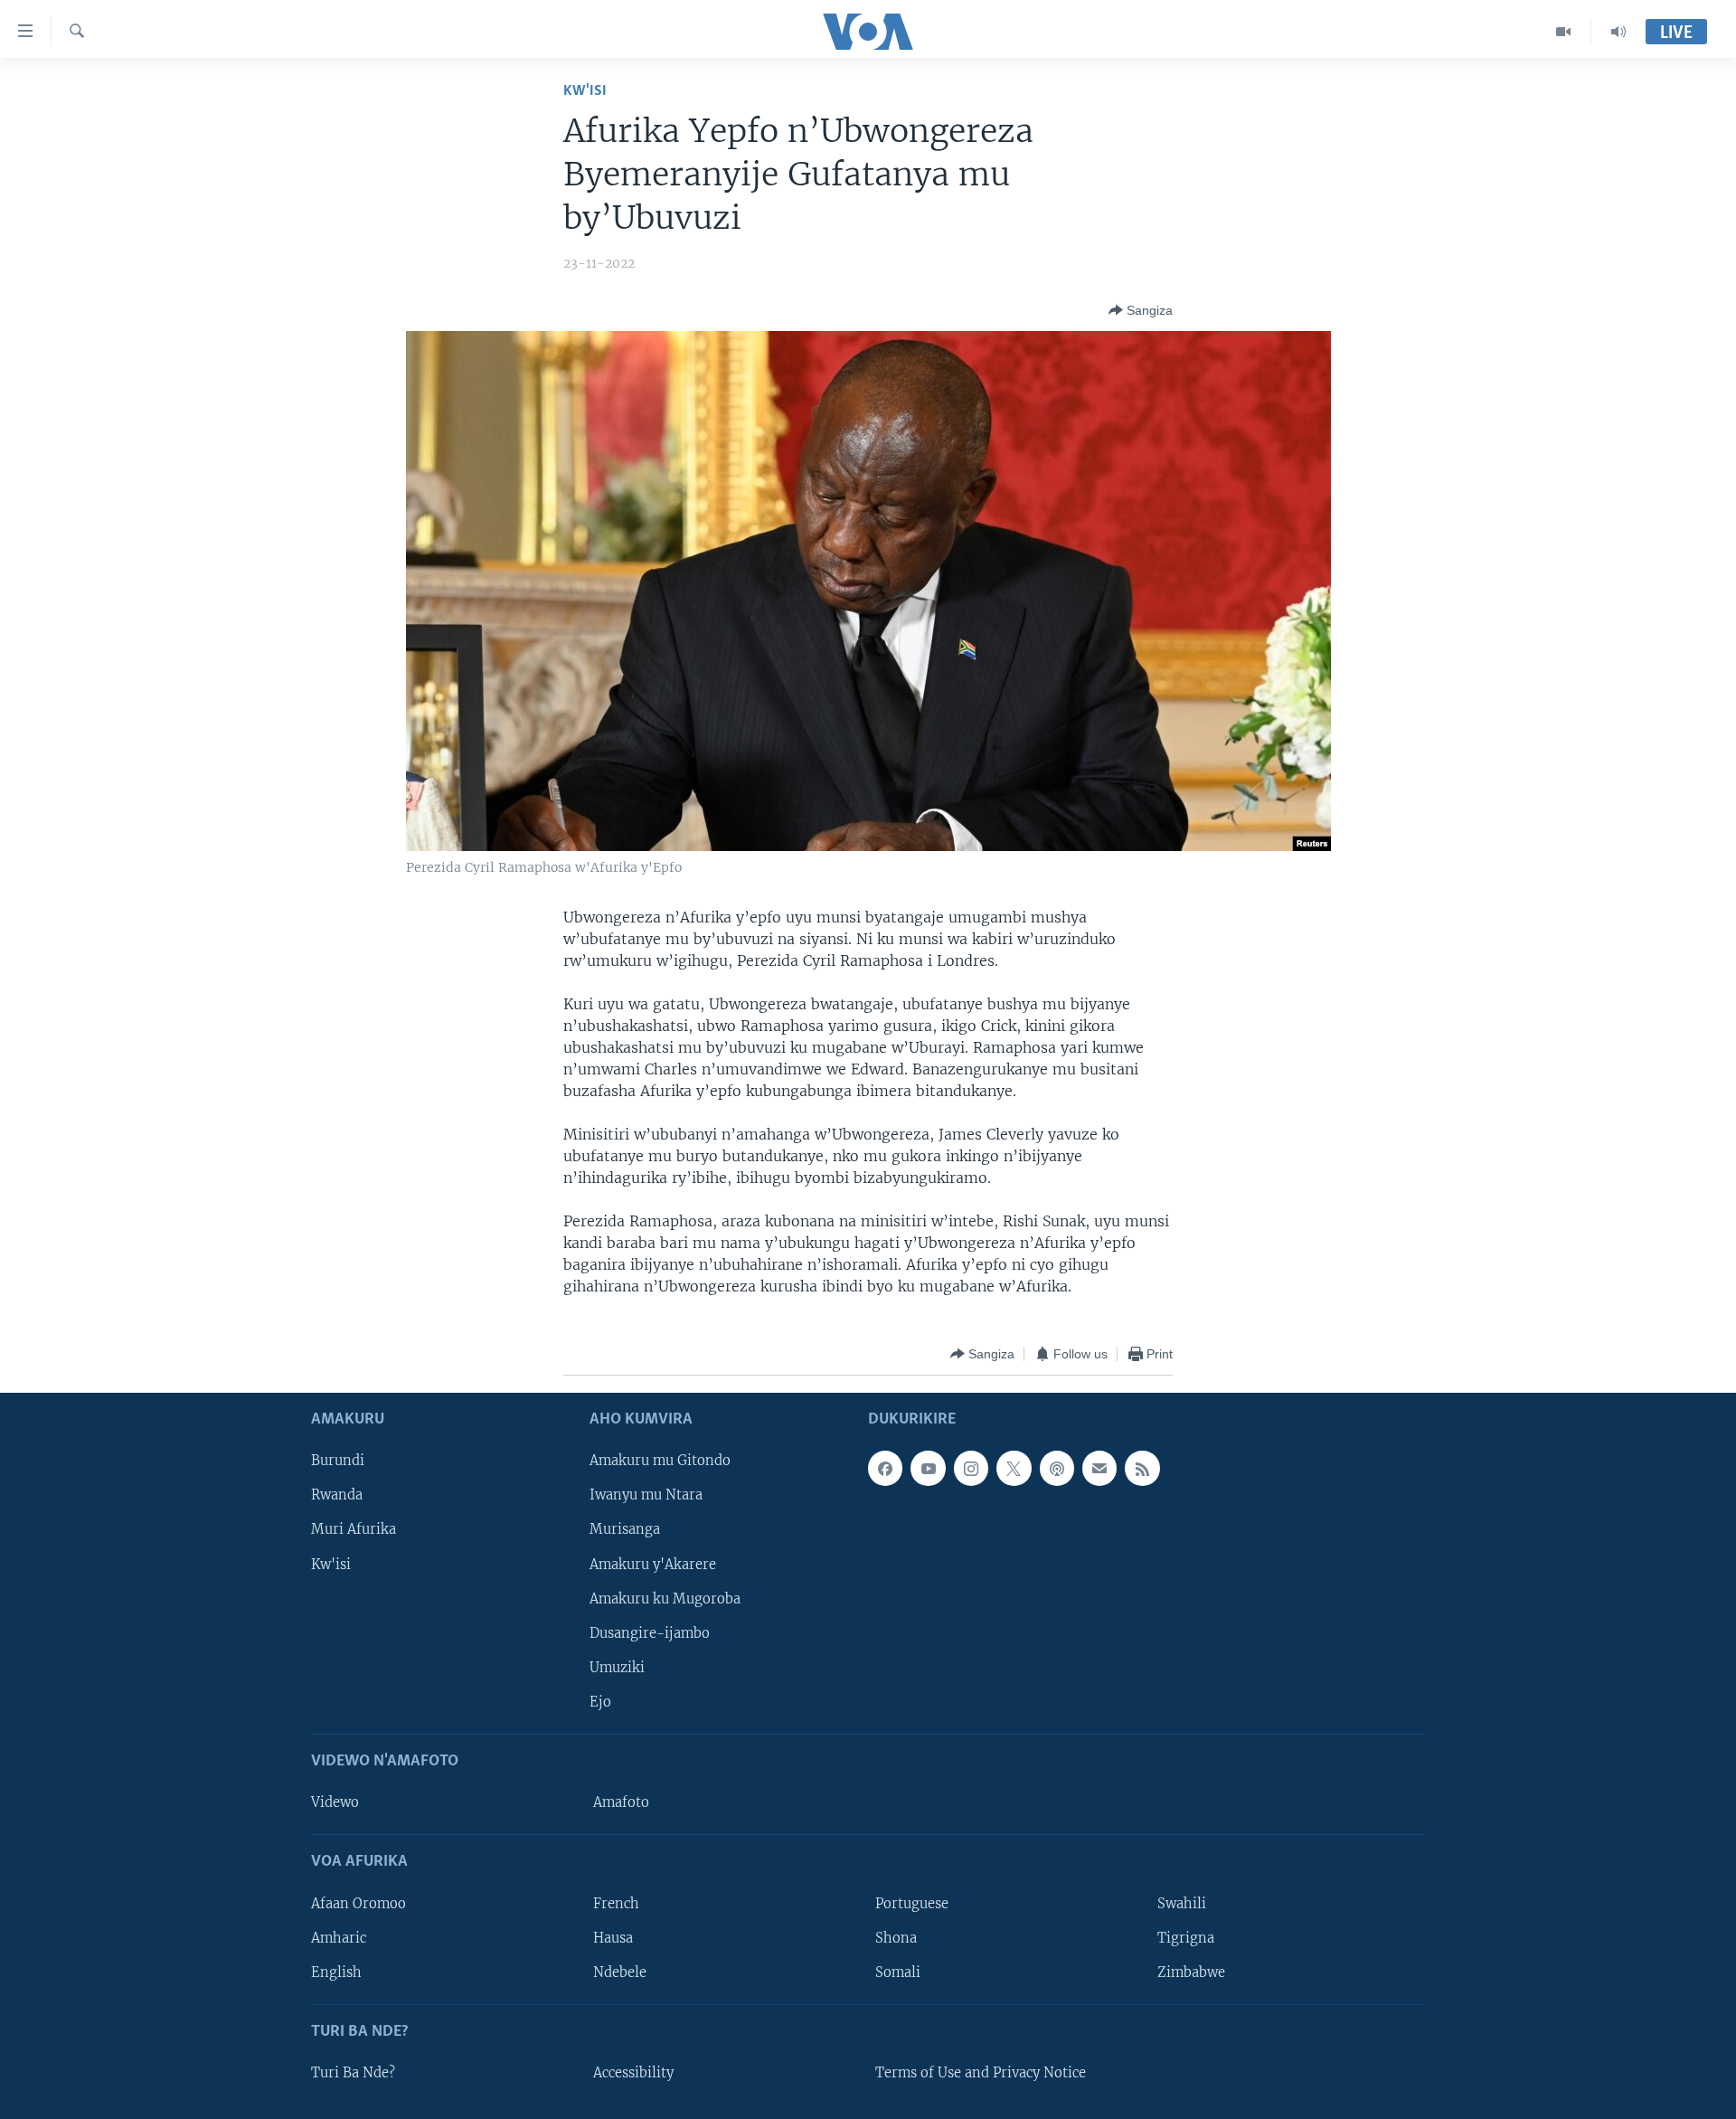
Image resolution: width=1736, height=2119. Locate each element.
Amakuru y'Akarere (653, 1565)
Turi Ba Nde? (353, 2073)
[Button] (1141, 310)
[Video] (1564, 32)
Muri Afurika (354, 1530)
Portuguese (912, 1904)
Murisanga (625, 1530)
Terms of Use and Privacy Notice (981, 2073)
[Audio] (1618, 32)
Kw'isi (585, 91)
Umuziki (617, 1668)
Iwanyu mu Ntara (646, 1496)
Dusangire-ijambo (650, 1633)
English (336, 1972)
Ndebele (620, 1972)
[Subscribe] (1099, 1469)
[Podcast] (1057, 1469)
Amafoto (621, 1803)
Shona (896, 1938)
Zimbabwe (1191, 1972)
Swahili (1182, 1904)
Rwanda (337, 1496)
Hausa (613, 1938)
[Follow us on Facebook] (885, 1469)
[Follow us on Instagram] (971, 1469)
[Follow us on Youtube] (928, 1469)
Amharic (339, 1938)
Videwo (335, 1803)
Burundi (338, 1462)
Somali (898, 1972)
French (616, 1904)
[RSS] (1142, 1469)
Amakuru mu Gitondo (660, 1462)
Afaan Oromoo (359, 1904)
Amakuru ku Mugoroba (665, 1599)
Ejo (600, 1702)
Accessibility (633, 2073)
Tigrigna (1186, 1938)
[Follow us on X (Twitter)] (1014, 1469)
